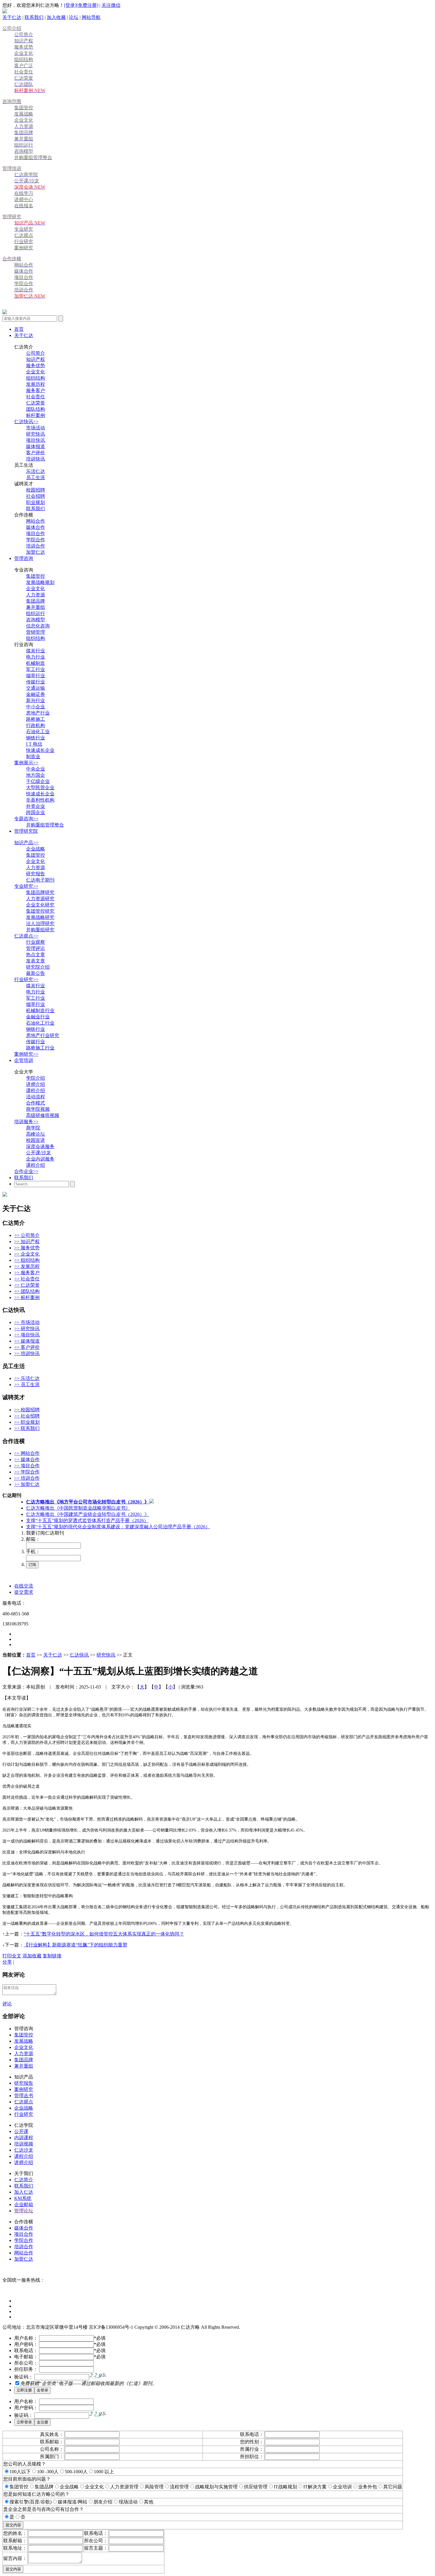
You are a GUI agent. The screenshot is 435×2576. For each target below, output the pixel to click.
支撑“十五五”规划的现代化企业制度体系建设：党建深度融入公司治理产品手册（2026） (118, 1527)
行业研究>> (26, 979)
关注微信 (111, 5)
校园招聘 (36, 490)
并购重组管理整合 (45, 825)
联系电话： (26, 2351)
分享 (7, 1962)
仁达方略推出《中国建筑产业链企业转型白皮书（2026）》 (88, 1514)
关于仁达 (12, 17)
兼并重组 (36, 607)
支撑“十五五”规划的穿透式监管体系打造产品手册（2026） (87, 1520)
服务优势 (36, 366)
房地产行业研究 (43, 1035)
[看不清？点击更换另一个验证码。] (98, 2376)
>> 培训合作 (27, 1478)
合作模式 (36, 1103)
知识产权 (36, 359)
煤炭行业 (36, 651)
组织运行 (36, 613)
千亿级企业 (38, 781)
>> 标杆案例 (27, 1297)
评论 (7, 2004)
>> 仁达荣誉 (27, 1285)
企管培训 (24, 1060)
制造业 (33, 756)
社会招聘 (36, 496)
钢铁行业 (36, 738)
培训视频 (24, 2144)
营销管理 (36, 632)
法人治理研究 (40, 923)
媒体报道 (36, 446)
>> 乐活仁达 (27, 1378)
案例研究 (24, 2089)
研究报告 (36, 874)
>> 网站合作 (27, 1453)
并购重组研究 (40, 930)
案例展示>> (26, 763)
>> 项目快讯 (27, 1335)
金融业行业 (38, 1017)
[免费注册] (87, 5)
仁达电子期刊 (40, 880)
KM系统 (23, 2198)
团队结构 (36, 409)
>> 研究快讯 (27, 1329)
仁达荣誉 (36, 403)
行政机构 (36, 725)
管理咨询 (24, 558)
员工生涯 (36, 478)
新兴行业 (36, 700)
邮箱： (33, 1539)
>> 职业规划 (27, 1422)
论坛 (74, 17)
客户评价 (36, 453)
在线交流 (24, 1586)
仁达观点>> (26, 936)
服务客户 (36, 390)
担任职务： (26, 2369)
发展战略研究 (40, 917)
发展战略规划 (40, 582)
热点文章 (36, 955)
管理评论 (36, 948)
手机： (33, 1552)
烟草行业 (36, 676)
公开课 (21, 2131)
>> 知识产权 (27, 1242)
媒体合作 (36, 527)
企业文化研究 (40, 905)
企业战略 (36, 849)
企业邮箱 (24, 2205)
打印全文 (12, 1956)
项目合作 (36, 533)
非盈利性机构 (40, 800)
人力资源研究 (40, 899)
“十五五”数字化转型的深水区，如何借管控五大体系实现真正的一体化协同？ (104, 1934)
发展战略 (24, 2041)
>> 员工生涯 (27, 1385)
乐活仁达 (36, 471)
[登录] (70, 5)
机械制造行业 (40, 1011)
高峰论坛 (36, 1134)
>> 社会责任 (27, 1279)
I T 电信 (34, 744)
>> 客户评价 (27, 1347)
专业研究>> (26, 886)
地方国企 (36, 775)
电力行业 (36, 657)
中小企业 (36, 707)
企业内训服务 (40, 1159)
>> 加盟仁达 (27, 1484)
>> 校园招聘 (27, 1410)
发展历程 (36, 384)
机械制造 (36, 663)
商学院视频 (38, 1109)
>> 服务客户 (27, 1273)
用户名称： (26, 2338)
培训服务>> (26, 1122)
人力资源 (36, 595)
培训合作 (36, 546)
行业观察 (36, 942)
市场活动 (36, 428)
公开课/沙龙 (38, 1153)
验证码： (24, 2377)
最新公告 (36, 973)
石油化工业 (38, 732)
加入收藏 (56, 17)
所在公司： (26, 2363)
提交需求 (24, 1592)
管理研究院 (26, 831)
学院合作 (36, 540)
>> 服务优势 (27, 1248)
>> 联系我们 (27, 1428)
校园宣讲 (36, 1140)
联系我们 (34, 17)
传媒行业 (36, 682)
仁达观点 (24, 2102)
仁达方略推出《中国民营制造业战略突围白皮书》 (78, 1508)
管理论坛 (24, 2211)
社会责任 (36, 397)
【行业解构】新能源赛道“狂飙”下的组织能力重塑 (75, 1945)
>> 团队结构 (27, 1291)
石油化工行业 (40, 1023)
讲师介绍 (36, 1084)
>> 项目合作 (27, 1466)
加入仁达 (24, 2192)
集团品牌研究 (40, 892)
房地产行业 (38, 713)
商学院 (33, 1128)
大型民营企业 (40, 788)
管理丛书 (24, 2096)
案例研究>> (26, 1054)
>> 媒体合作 (27, 1459)
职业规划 (36, 502)
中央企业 (36, 769)
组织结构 (36, 378)
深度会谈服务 (40, 1146)
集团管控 (36, 576)
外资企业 (36, 806)
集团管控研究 (40, 911)
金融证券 (36, 694)
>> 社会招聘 (27, 1416)
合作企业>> (26, 1171)
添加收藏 (32, 1956)
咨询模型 (36, 620)
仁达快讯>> (26, 422)
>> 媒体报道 (27, 1341)
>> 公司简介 (27, 1235)
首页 (19, 329)
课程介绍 (36, 1090)
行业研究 (24, 2114)
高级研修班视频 (43, 1115)
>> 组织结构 (27, 1260)
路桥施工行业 (40, 1048)
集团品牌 (36, 601)
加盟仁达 (36, 552)
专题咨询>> (26, 819)
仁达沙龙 (24, 2150)
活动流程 (36, 1097)
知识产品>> (26, 843)
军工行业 (36, 669)
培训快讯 (36, 459)
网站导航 (91, 17)
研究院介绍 (38, 967)
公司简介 (36, 353)
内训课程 (24, 2138)
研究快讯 (36, 434)
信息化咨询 (38, 626)
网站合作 (36, 521)
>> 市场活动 (27, 1322)
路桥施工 (36, 719)
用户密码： (26, 2344)
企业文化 (36, 372)
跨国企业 (36, 812)
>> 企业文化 (27, 1254)
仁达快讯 (79, 1655)
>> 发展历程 (27, 1266)
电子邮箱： (26, 2357)
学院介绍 (36, 1078)
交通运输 (36, 688)
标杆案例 (36, 415)
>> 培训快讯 (27, 1353)
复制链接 (52, 1956)
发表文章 (36, 961)
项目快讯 (36, 440)
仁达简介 (24, 2180)
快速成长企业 (40, 750)
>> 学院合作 (27, 1472)
